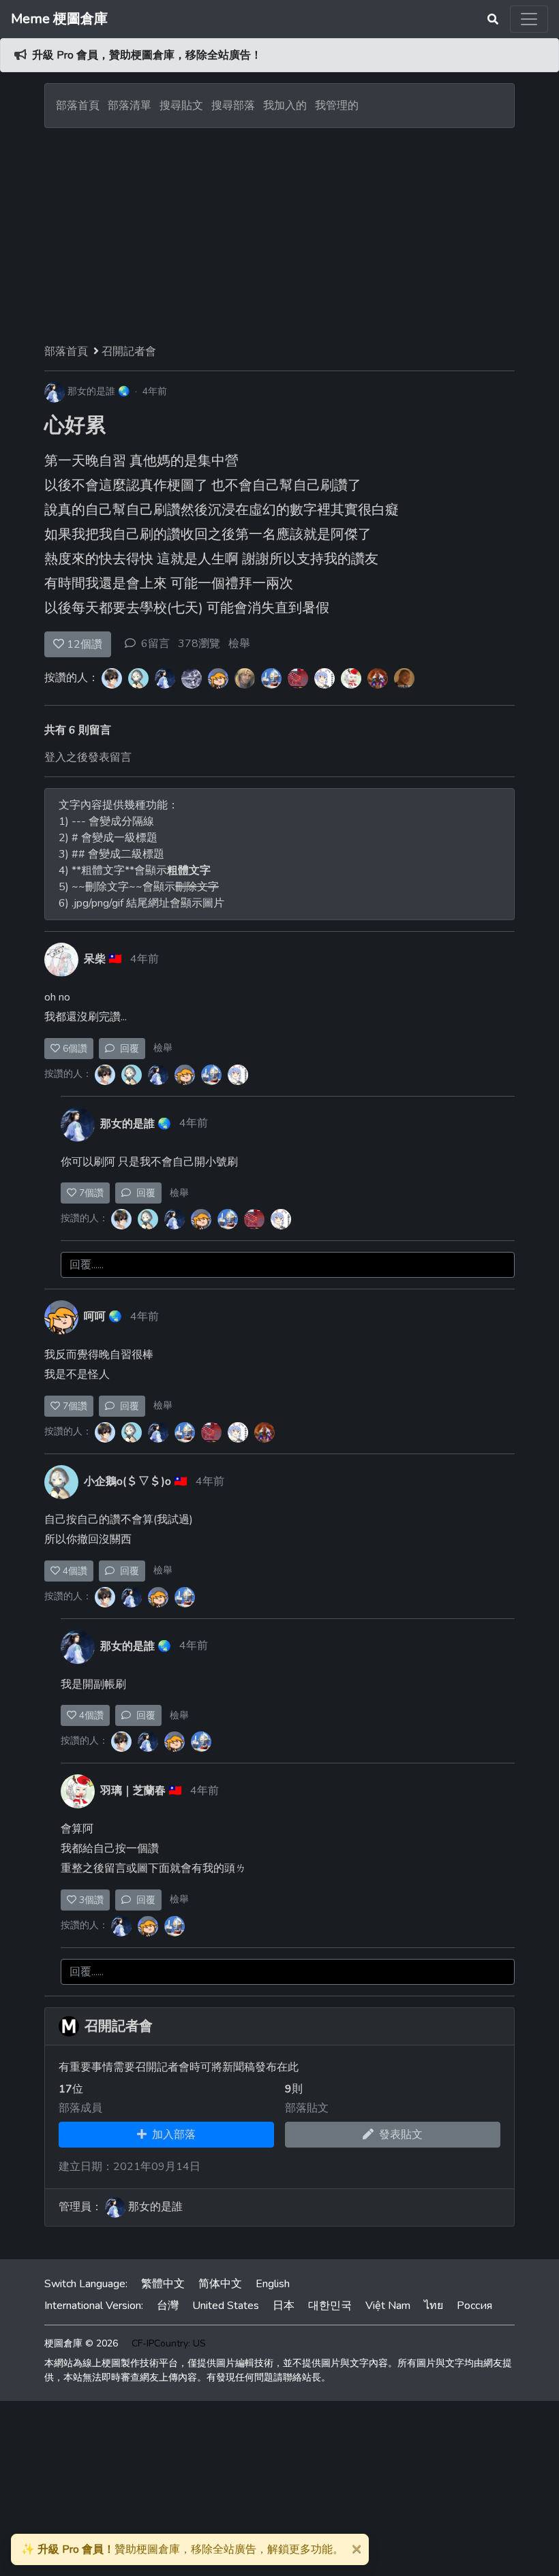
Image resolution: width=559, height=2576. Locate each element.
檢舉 (239, 644)
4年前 (155, 391)
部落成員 (80, 2108)
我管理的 (337, 106)
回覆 (127, 1049)
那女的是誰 (91, 391)
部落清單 (130, 106)
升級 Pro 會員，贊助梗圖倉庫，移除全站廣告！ (147, 55)
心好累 (75, 425)
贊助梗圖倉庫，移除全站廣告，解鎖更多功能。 (182, 2549)
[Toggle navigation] (529, 19)
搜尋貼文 (183, 106)
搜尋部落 (235, 106)
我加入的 (285, 106)
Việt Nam (388, 2306)
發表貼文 (398, 2135)
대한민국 (330, 2306)
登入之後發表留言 (88, 757)
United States (226, 2306)
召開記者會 (129, 351)
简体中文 (220, 2284)
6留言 (155, 644)
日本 (284, 2306)
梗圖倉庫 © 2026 (81, 2343)
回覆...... (87, 1265)
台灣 (168, 2306)
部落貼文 (307, 2108)
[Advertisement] (279, 230)
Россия (474, 2306)
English (273, 2284)
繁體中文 (163, 2284)
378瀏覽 (199, 644)
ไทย (434, 2306)
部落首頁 (78, 106)
